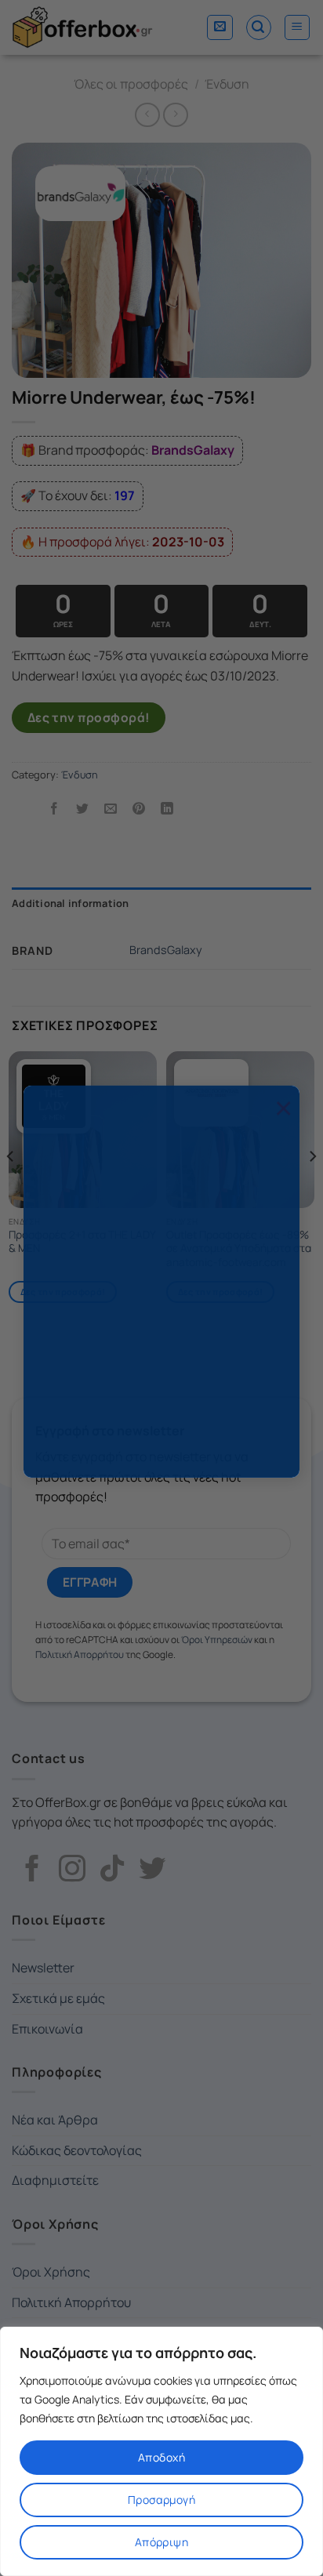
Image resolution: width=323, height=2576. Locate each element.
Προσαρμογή (161, 2500)
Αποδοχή (161, 2457)
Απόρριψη (161, 2542)
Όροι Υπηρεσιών (87, 1446)
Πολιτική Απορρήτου (190, 1446)
